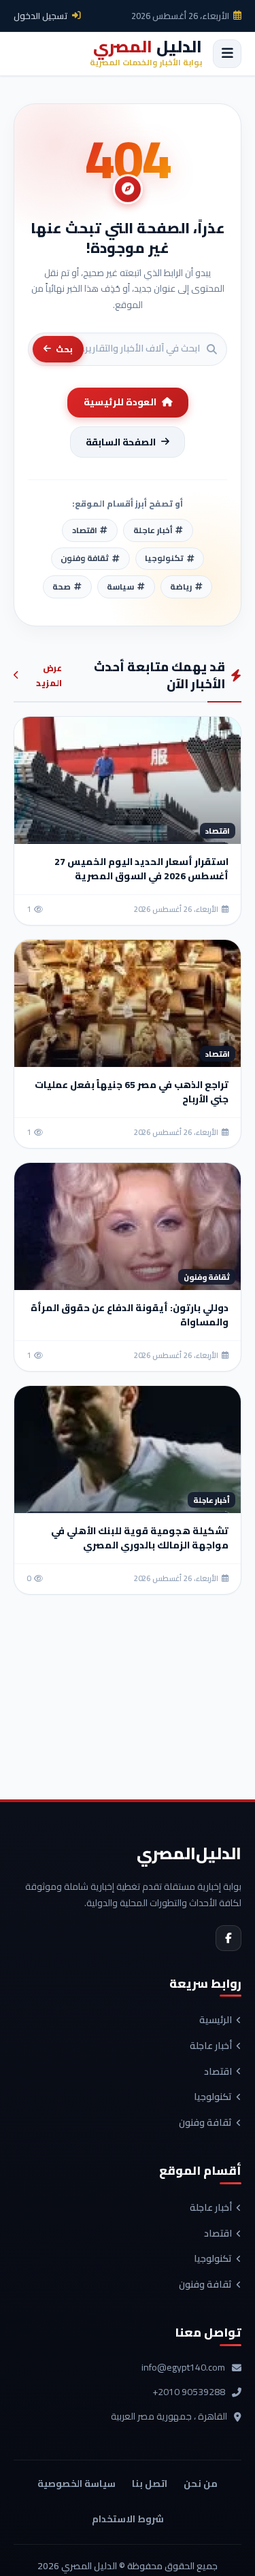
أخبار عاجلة (211, 2046)
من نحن (201, 2484)
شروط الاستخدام (128, 2519)
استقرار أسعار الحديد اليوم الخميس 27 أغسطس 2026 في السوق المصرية (141, 869)
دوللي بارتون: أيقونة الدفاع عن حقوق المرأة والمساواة (130, 1315)
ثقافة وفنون (205, 2123)
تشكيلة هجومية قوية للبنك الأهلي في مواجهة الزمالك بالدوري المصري (140, 1538)
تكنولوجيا (213, 2097)
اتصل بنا (150, 2484)
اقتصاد (218, 2072)
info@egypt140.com (183, 2368)
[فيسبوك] (228, 1938)
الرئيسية (216, 2020)
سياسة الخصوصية (76, 2484)
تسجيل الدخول (41, 16)
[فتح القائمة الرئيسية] (227, 54)
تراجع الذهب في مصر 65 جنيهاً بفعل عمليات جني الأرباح (132, 1092)
